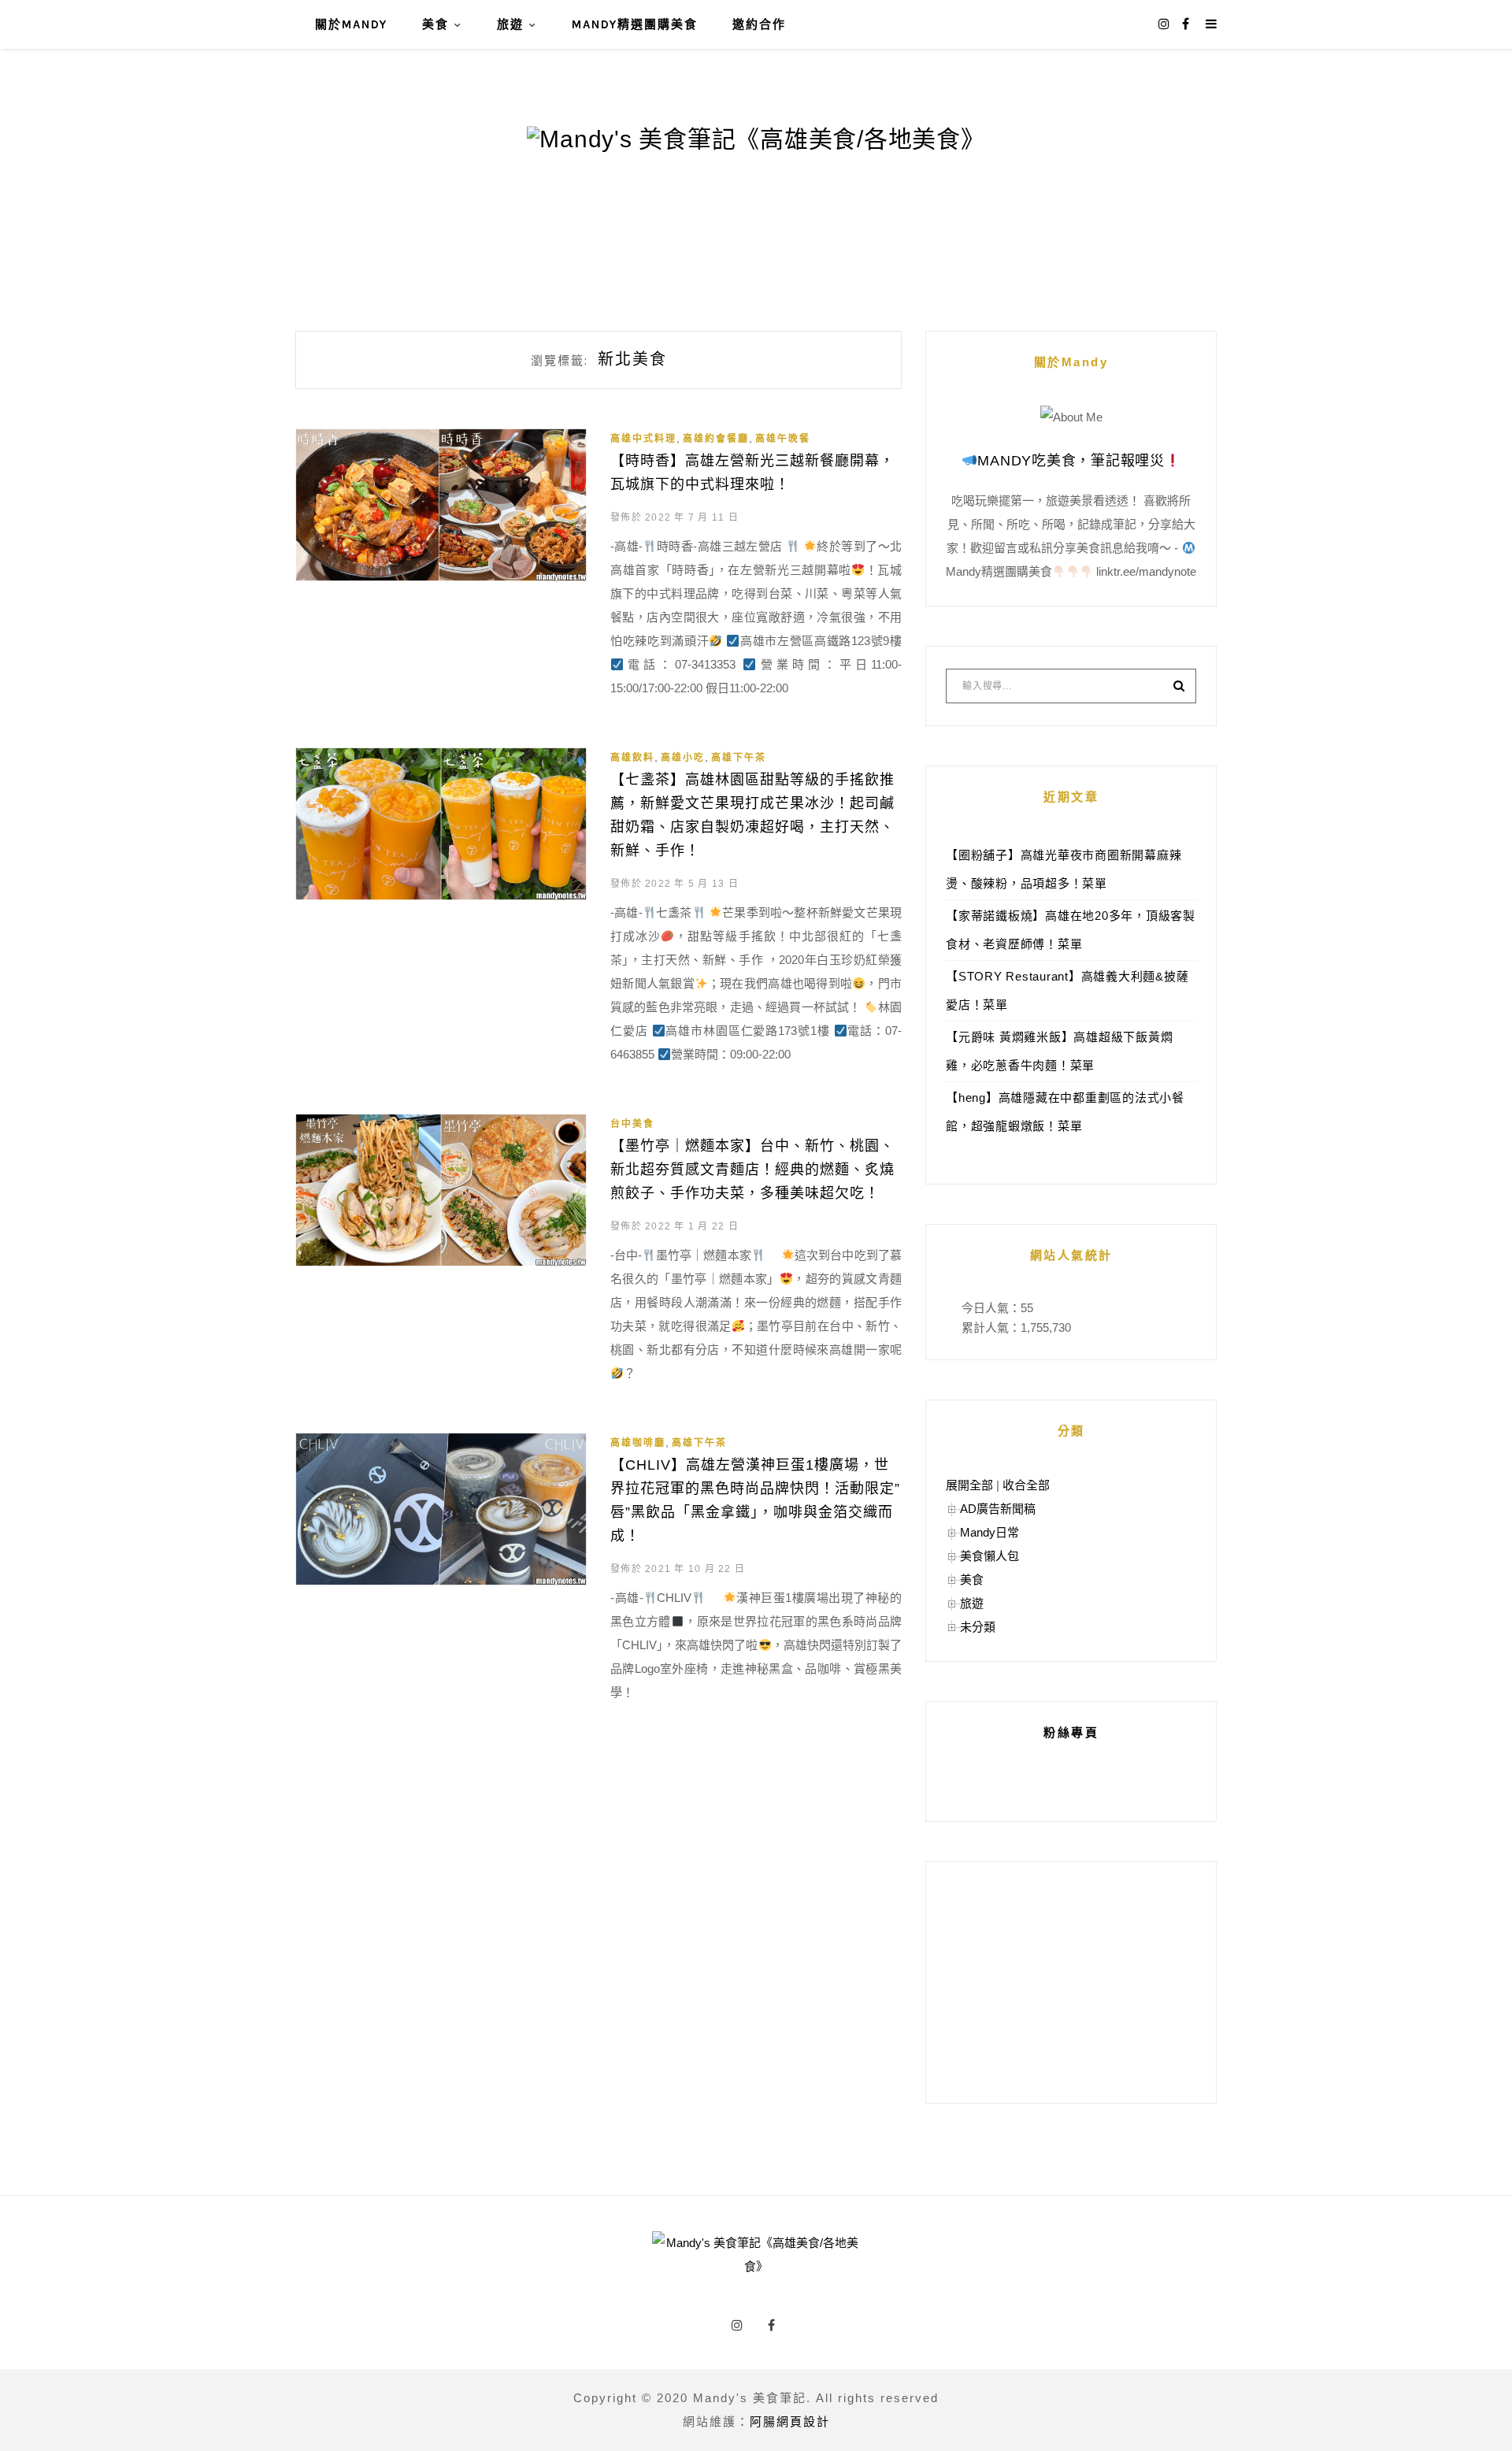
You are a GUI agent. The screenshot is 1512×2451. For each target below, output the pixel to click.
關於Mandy (351, 24)
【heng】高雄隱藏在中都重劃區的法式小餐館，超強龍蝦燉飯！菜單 (1065, 1112)
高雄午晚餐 (783, 439)
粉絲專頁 (1071, 1732)
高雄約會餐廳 (716, 439)
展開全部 (969, 1485)
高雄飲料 (632, 758)
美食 (435, 24)
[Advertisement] (1071, 1982)
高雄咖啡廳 (638, 1443)
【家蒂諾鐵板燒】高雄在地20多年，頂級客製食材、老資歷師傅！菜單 (1071, 930)
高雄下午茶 (739, 758)
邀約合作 (759, 24)
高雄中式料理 (643, 439)
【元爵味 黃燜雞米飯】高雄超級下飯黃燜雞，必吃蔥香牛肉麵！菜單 (1059, 1051)
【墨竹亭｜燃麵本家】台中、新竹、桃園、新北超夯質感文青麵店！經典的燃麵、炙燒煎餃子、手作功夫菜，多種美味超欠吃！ (752, 1170)
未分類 (978, 1627)
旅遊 (510, 24)
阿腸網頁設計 (790, 2421)
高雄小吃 (683, 758)
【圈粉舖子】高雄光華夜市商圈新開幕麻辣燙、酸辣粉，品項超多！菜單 (1064, 869)
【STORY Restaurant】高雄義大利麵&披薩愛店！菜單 (1067, 990)
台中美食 (632, 1124)
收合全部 (1026, 1485)
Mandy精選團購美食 (635, 24)
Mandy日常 (989, 1532)
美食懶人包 (989, 1556)
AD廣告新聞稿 (998, 1509)
